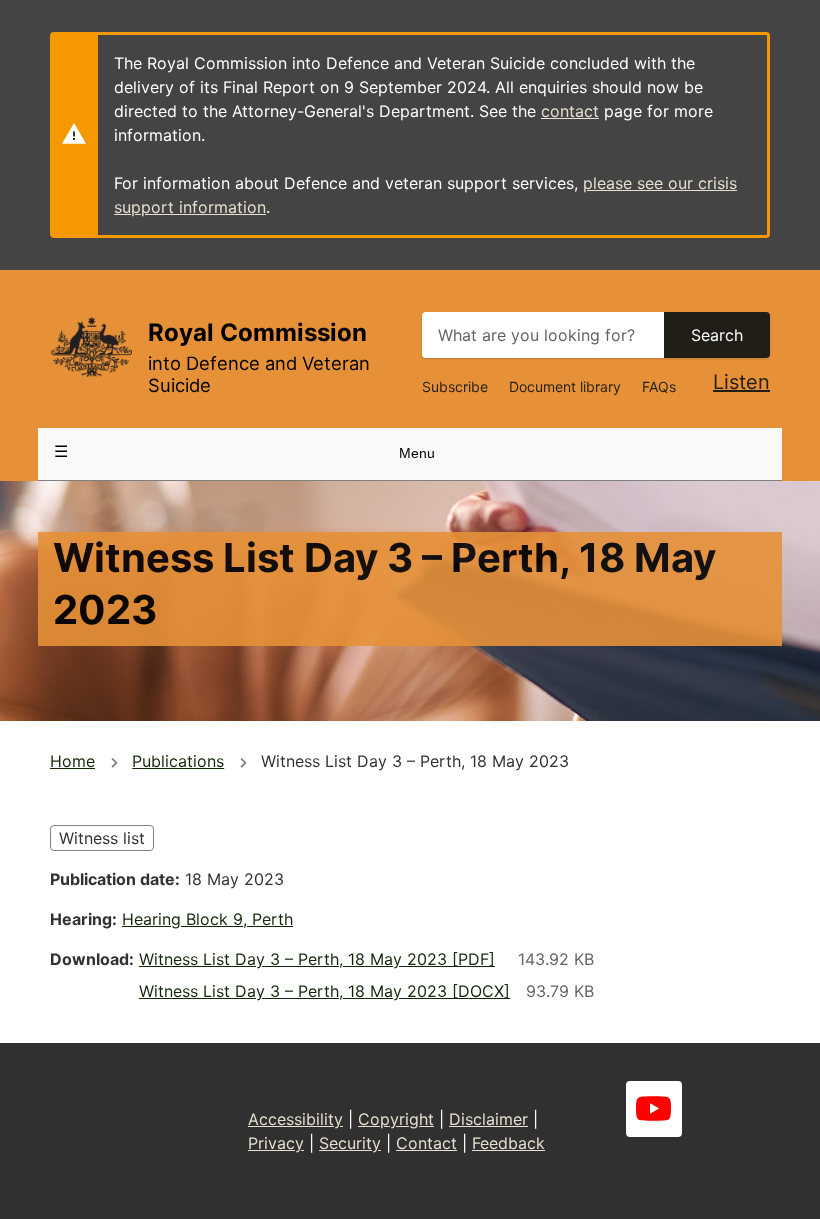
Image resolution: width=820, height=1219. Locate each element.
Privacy (276, 1143)
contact (570, 111)
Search (717, 335)
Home (72, 761)
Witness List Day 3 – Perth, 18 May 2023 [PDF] (317, 959)
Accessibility (295, 1119)
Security (350, 1143)
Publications (178, 761)
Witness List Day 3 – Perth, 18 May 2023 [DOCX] (324, 991)
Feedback (508, 1143)
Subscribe (455, 386)
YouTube (654, 1109)
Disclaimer (488, 1119)
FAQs (659, 386)
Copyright (396, 1119)
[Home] (91, 346)
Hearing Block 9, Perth (207, 919)
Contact (426, 1143)
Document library (565, 386)
